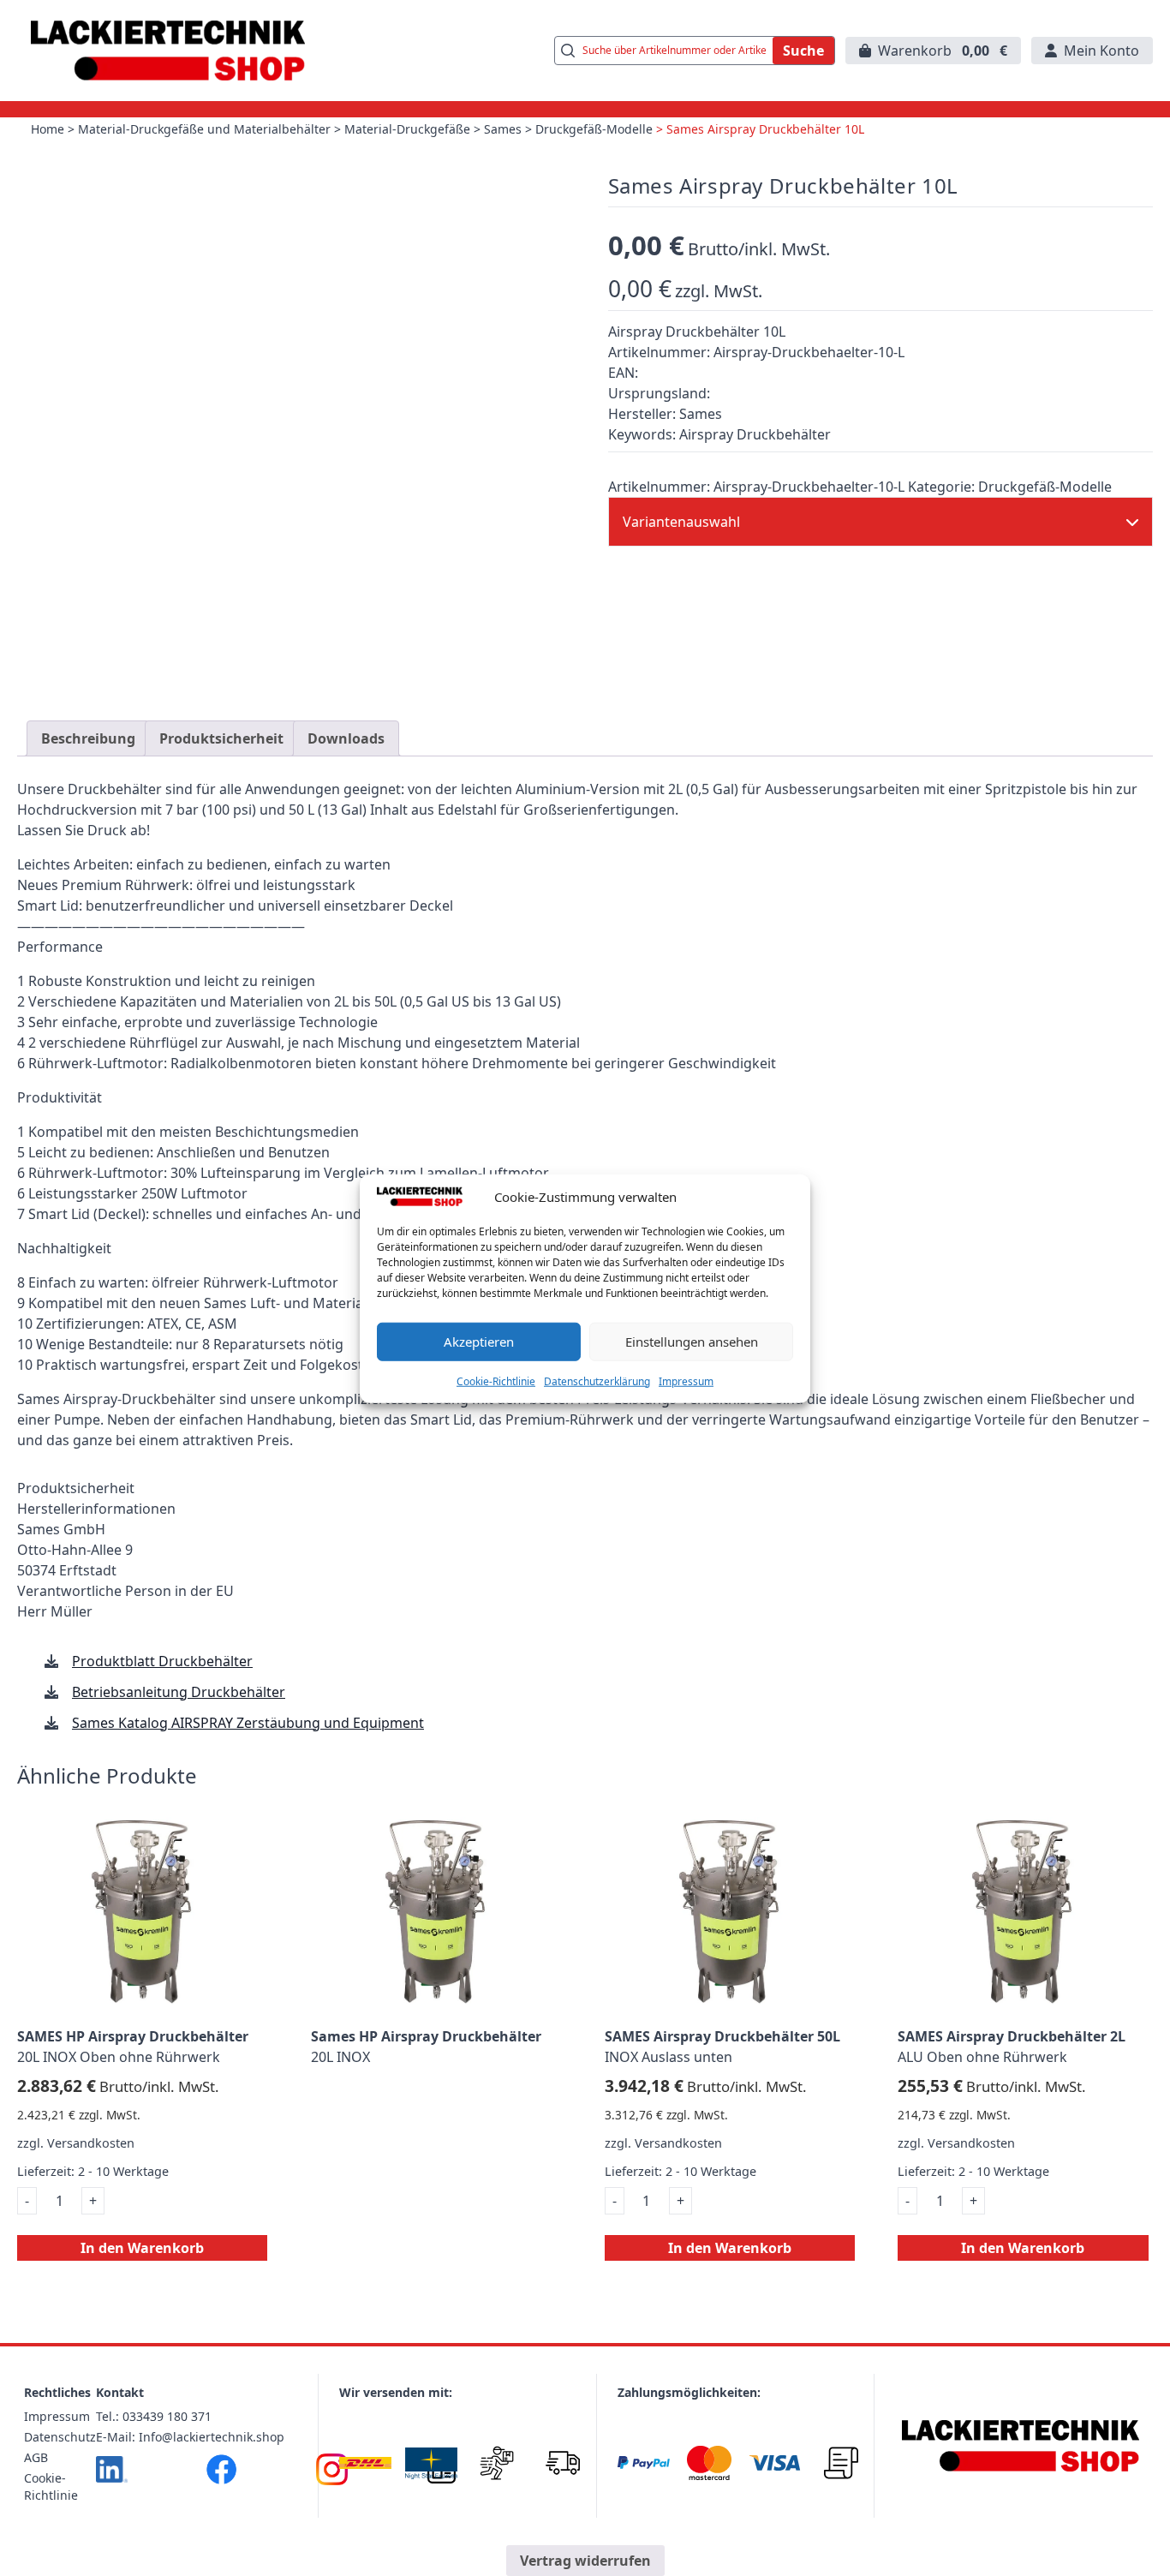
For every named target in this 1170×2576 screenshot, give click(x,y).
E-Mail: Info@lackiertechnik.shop (190, 2437)
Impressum (686, 1381)
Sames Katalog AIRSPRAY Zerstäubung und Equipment (248, 1723)
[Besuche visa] (775, 2463)
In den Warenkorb (142, 2248)
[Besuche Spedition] (563, 2463)
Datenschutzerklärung (597, 1381)
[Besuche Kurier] (497, 2463)
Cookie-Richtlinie (496, 1381)
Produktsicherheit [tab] (221, 738)
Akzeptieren (479, 1341)
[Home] (1021, 2446)
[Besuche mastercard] (710, 2463)
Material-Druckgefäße (407, 129)
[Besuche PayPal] (644, 2463)
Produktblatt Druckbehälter (162, 1661)
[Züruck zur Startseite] (168, 51)
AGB (36, 2457)
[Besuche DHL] (365, 2463)
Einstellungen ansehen (692, 1341)
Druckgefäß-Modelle (594, 129)
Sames (503, 129)
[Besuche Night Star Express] (431, 2463)
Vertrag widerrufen (585, 2561)
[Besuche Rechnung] (841, 2463)
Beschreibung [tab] (88, 738)
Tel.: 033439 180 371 (154, 2416)
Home (48, 129)
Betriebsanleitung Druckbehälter (179, 1692)
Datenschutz (60, 2437)
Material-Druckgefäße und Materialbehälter (204, 129)
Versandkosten (91, 2143)
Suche (803, 51)
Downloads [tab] (346, 738)
